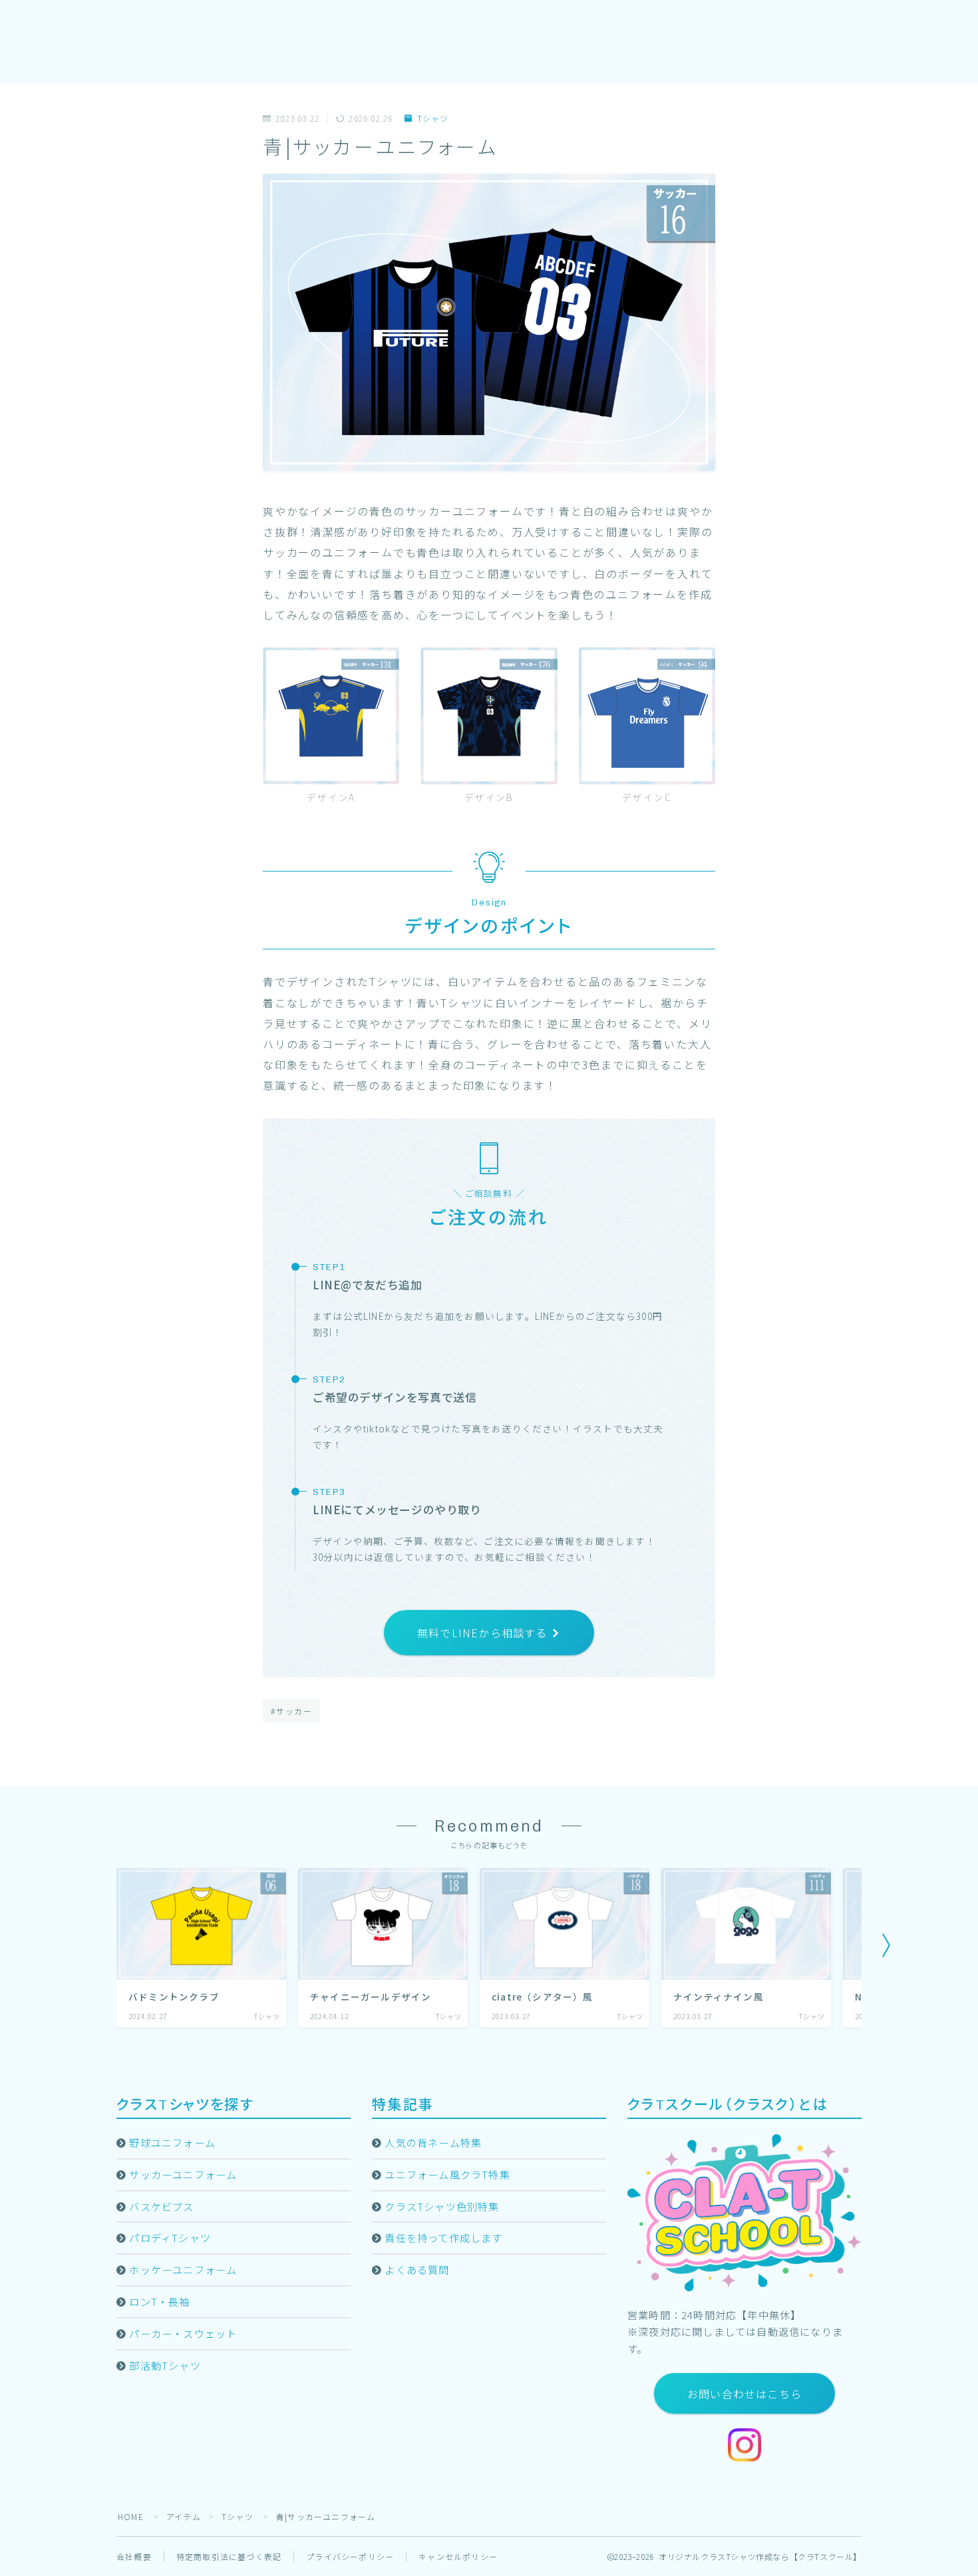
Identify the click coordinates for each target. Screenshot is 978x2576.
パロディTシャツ (170, 2237)
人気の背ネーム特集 (433, 2142)
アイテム (184, 2516)
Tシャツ (433, 119)
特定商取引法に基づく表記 (229, 2556)
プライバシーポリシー (350, 2556)
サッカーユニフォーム (183, 2174)
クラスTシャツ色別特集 (442, 2206)
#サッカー (292, 1711)
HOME (131, 2516)
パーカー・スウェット (183, 2333)
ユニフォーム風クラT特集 (447, 2174)
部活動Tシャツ (165, 2365)
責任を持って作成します (443, 2237)
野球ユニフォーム (172, 2142)
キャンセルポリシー (458, 2556)
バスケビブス (161, 2206)
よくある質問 (417, 2269)
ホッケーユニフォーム (183, 2269)
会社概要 (134, 2556)
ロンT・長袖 (159, 2301)
